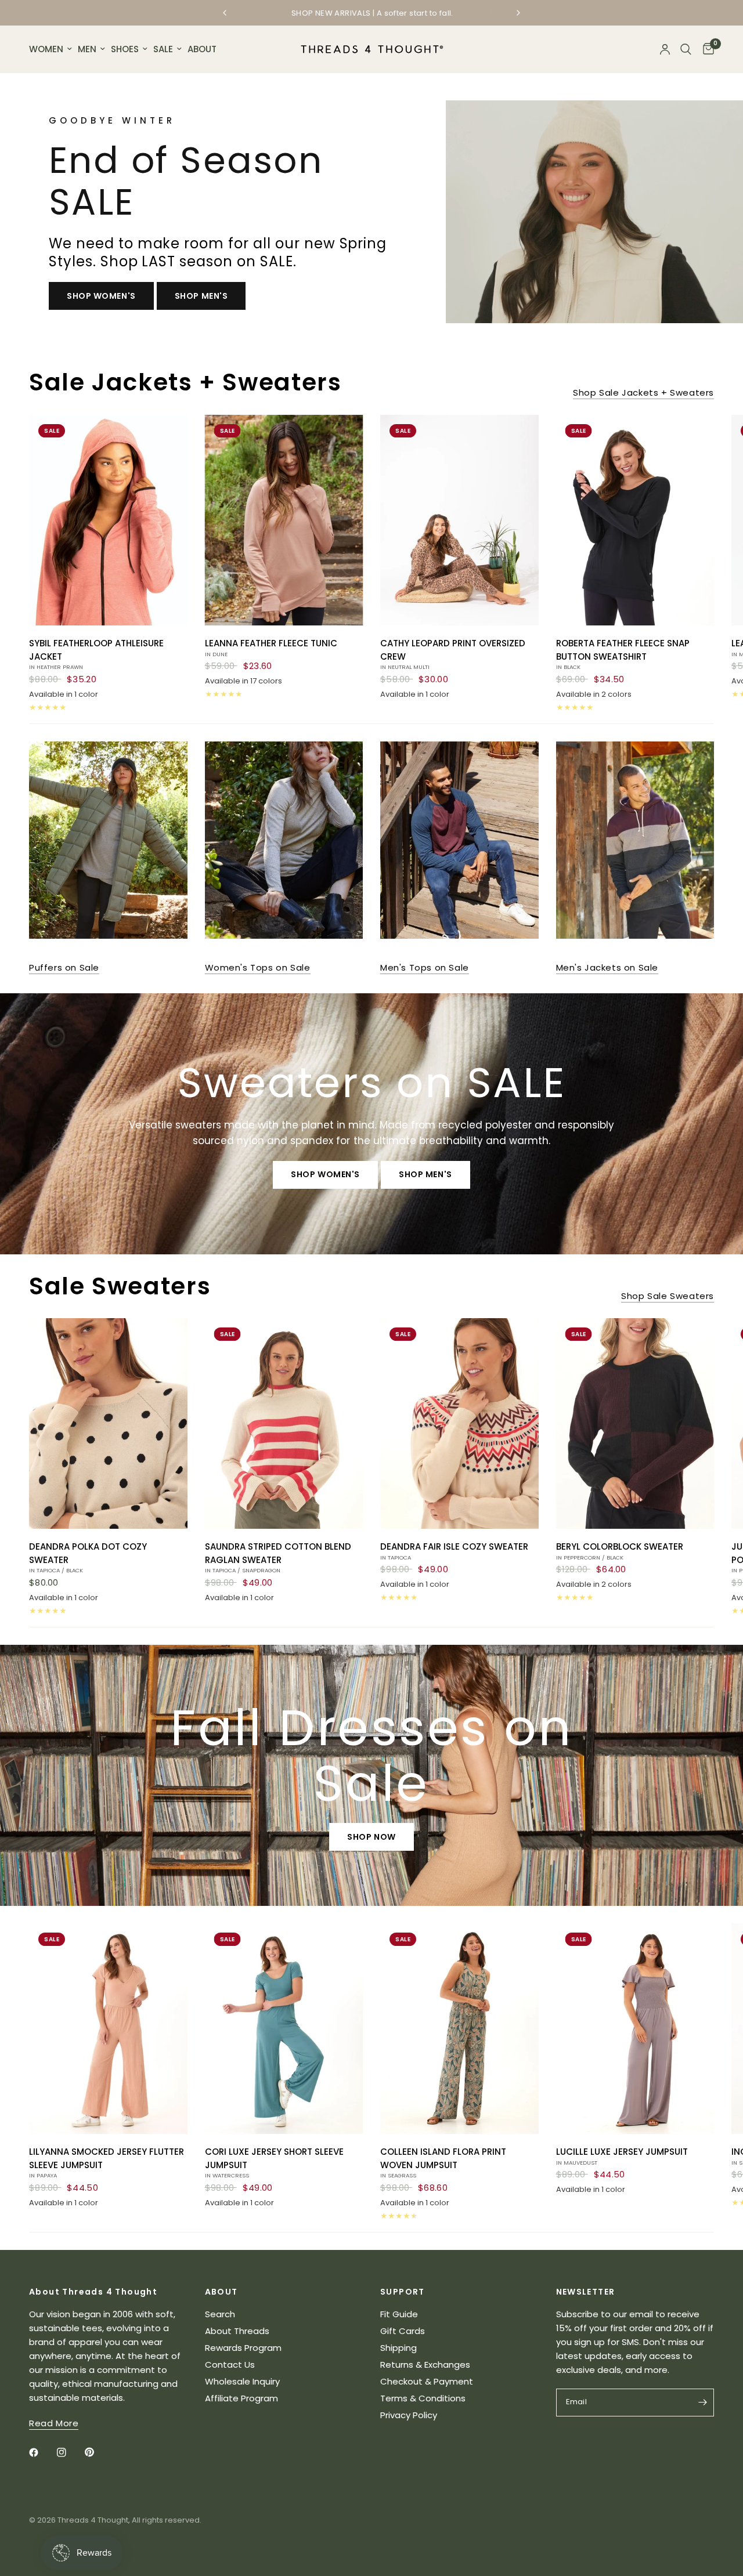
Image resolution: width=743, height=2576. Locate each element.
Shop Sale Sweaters (668, 1296)
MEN (87, 49)
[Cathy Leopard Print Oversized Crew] (459, 520)
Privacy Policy (409, 2415)
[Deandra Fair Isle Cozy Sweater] (459, 1423)
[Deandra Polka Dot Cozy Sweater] (108, 1423)
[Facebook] (42, 2452)
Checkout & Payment (427, 2381)
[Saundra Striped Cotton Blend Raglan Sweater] (284, 1423)
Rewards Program (243, 2348)
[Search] (686, 49)
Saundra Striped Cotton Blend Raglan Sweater (278, 1557)
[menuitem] (52, 49)
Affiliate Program (241, 2398)
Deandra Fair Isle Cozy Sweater (454, 1551)
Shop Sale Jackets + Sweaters (643, 392)
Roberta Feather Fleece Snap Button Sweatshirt (623, 654)
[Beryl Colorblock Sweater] (635, 1423)
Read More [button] (54, 2423)
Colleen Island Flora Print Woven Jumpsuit (443, 2162)
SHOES (125, 49)
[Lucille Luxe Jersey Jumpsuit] (635, 2029)
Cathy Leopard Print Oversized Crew (453, 654)
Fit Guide (399, 2314)
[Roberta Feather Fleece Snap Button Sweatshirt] (635, 520)
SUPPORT (403, 2292)
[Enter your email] (702, 2403)
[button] (101, 296)
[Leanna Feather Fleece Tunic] (284, 520)
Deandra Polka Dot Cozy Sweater (88, 1557)
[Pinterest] (98, 2452)
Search (220, 2314)
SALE (163, 49)
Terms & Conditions (423, 2398)
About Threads (237, 2331)
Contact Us (230, 2365)
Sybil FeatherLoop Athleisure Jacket (96, 654)
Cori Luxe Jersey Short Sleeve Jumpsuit (274, 2162)
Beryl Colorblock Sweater (620, 1551)
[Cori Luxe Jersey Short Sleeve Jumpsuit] (284, 2029)
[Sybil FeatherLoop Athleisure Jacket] (108, 520)
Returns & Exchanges (425, 2365)
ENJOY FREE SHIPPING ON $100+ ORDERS (385, 14)
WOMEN (46, 49)
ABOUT (202, 49)
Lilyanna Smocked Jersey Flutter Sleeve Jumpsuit (107, 2162)
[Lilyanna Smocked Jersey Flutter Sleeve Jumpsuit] (108, 2029)
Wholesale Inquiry (242, 2381)
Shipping (398, 2348)
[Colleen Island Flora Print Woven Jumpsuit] (459, 2029)
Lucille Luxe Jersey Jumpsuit (622, 2156)
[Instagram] (70, 2452)
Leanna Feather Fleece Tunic (271, 647)
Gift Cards (403, 2331)
